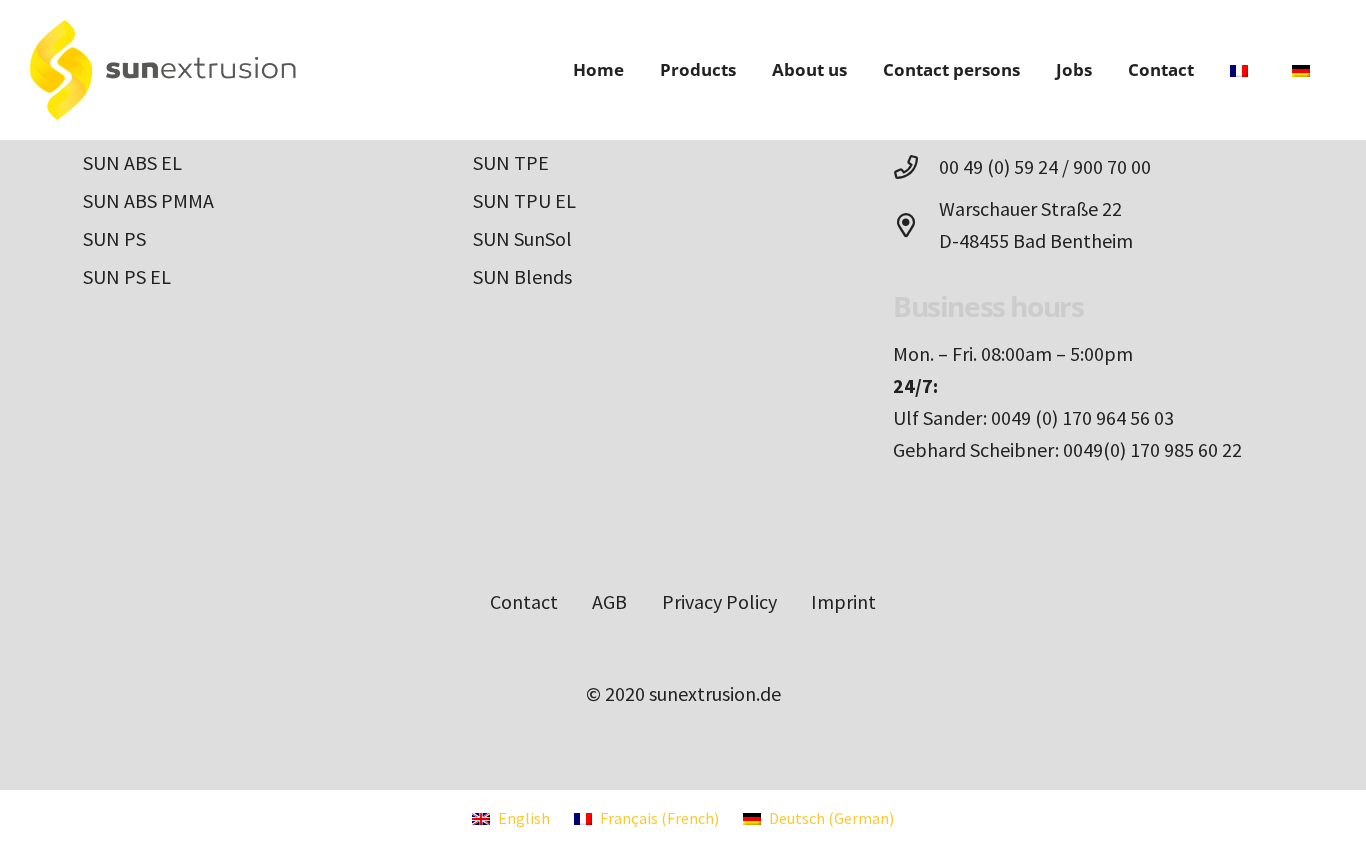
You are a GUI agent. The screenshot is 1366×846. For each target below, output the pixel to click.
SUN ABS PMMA (148, 200)
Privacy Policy (719, 601)
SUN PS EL (127, 276)
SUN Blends (522, 276)
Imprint (843, 601)
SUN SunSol (522, 238)
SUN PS (114, 238)
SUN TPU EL (524, 200)
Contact (524, 601)
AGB (609, 601)
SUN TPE (511, 162)
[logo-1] (163, 70)
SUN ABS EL (132, 162)
